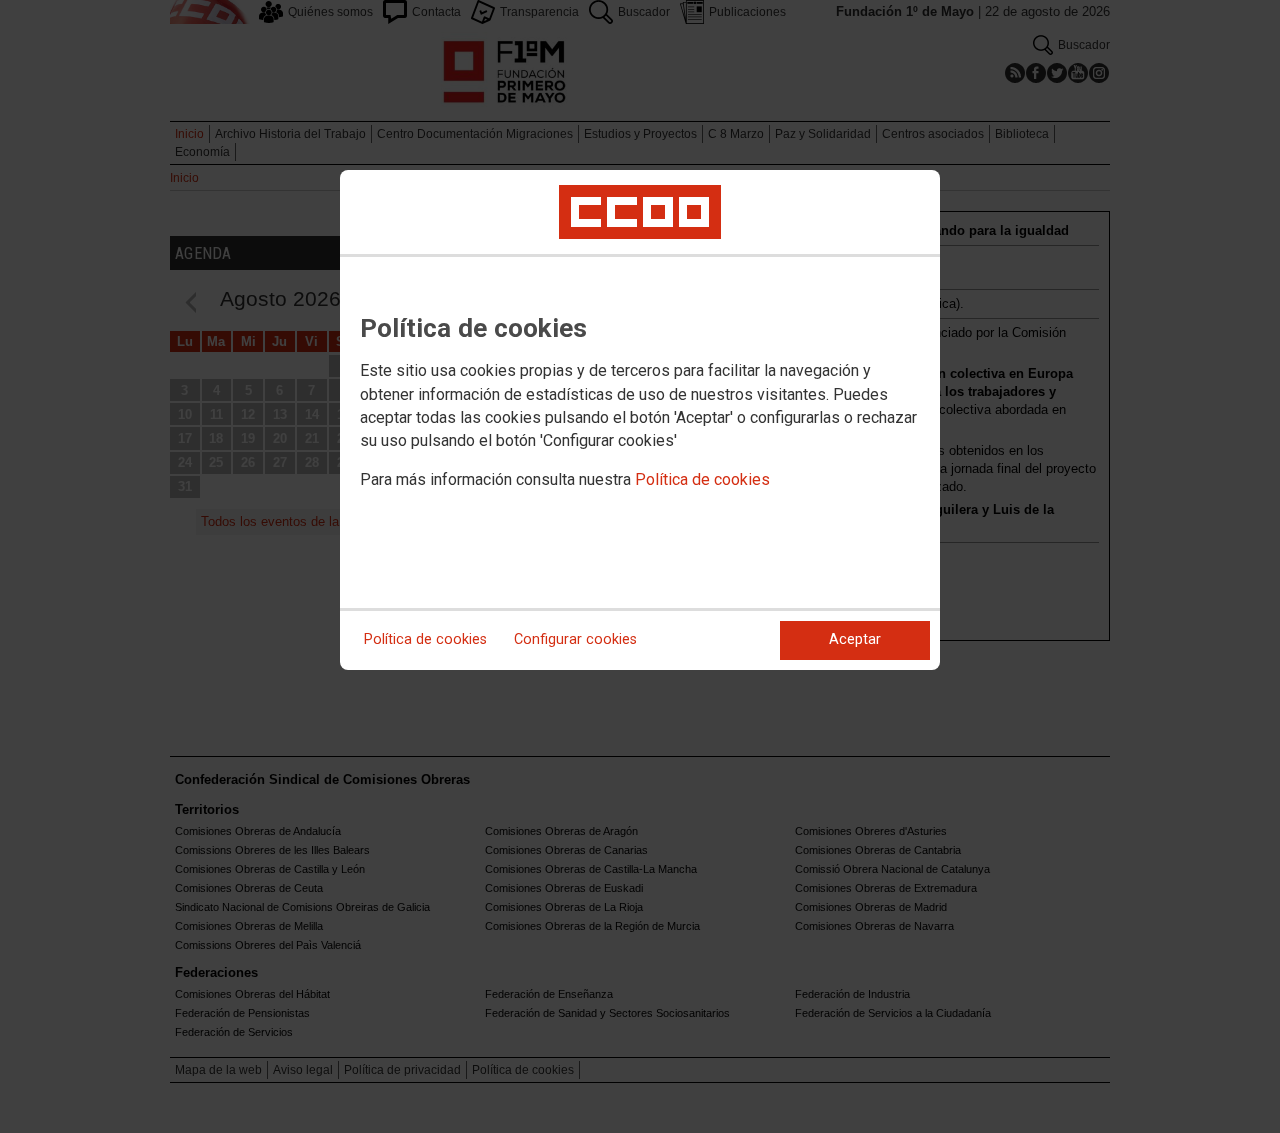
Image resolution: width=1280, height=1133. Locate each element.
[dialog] (640, 420)
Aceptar (855, 639)
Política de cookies (702, 479)
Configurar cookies (575, 639)
